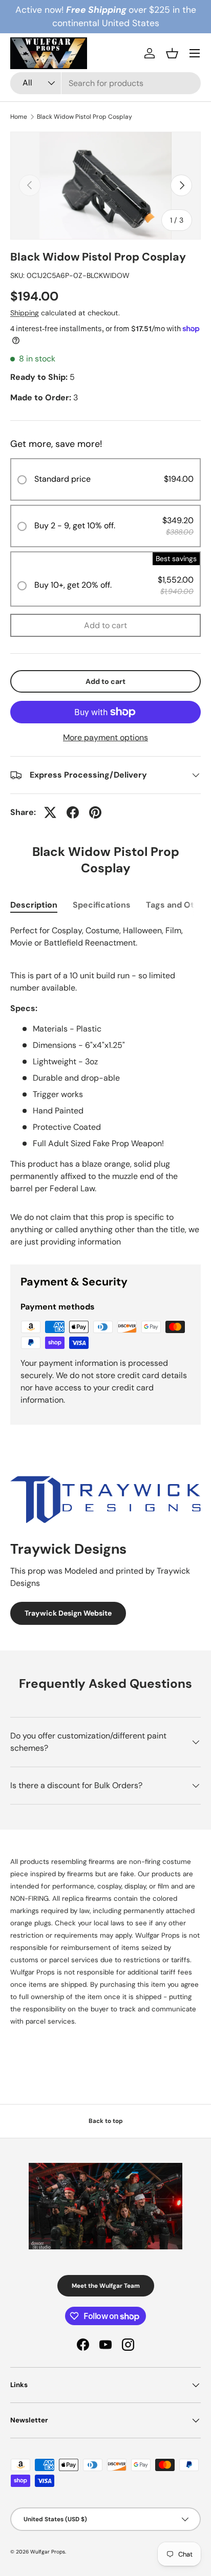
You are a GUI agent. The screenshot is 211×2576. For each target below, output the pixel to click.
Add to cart (105, 625)
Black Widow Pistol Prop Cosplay (85, 117)
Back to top (106, 2121)
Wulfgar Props (48, 2552)
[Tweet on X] (50, 812)
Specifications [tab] (102, 905)
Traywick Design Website (68, 1613)
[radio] (105, 479)
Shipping (25, 313)
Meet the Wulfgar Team (106, 2286)
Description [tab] (34, 905)
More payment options (105, 737)
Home (19, 117)
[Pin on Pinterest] (95, 812)
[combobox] (105, 83)
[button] (172, 53)
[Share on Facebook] (73, 812)
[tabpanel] (105, 1060)
